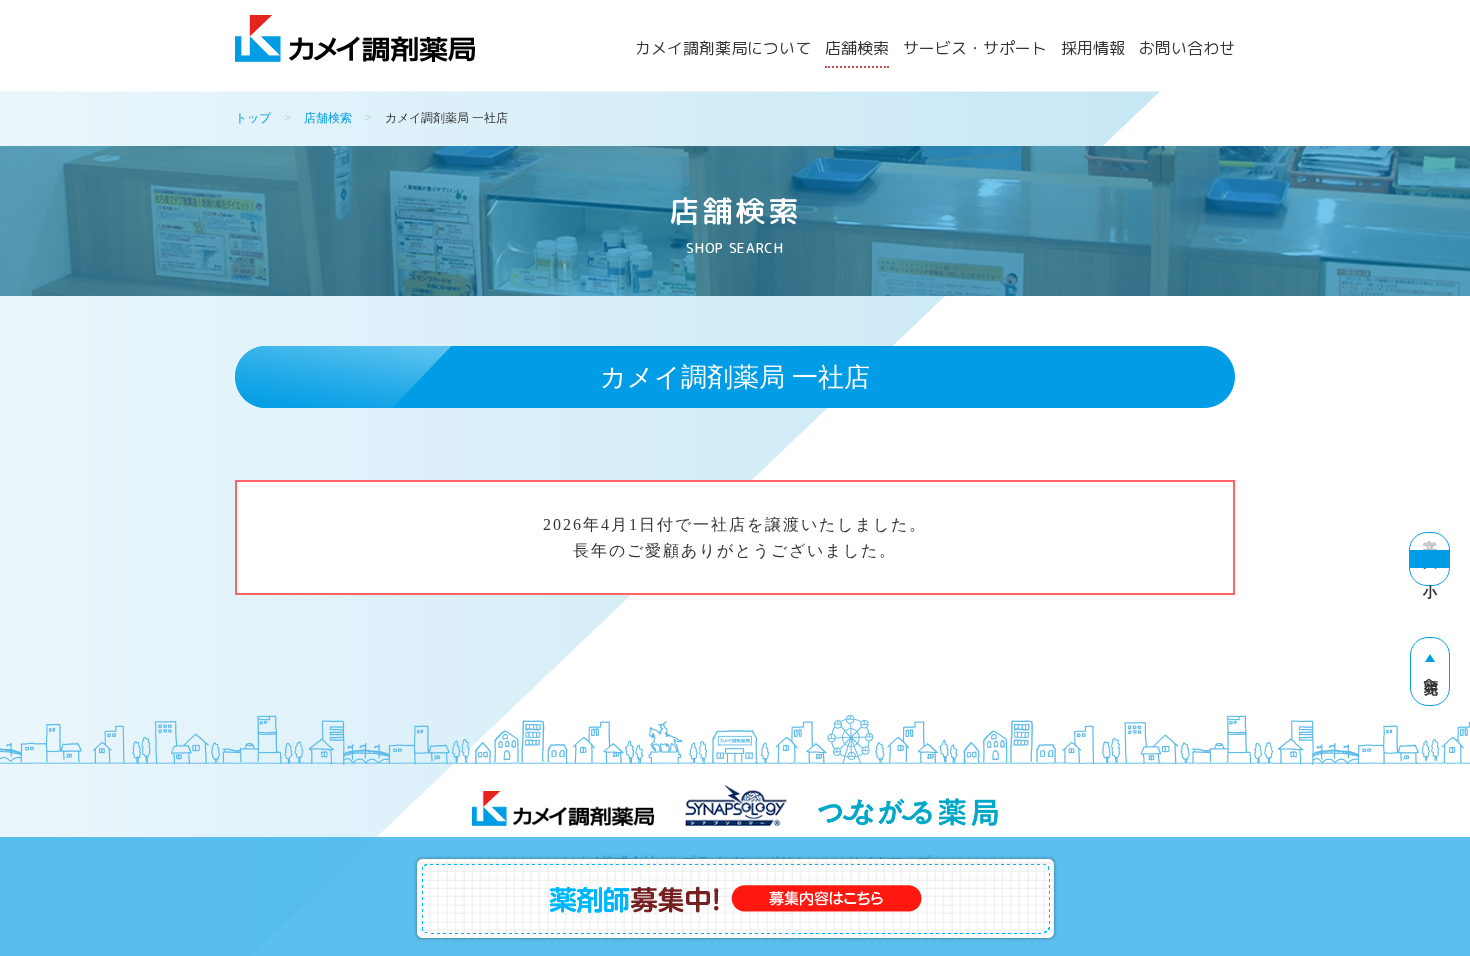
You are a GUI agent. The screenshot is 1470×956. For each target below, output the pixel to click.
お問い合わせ (1187, 49)
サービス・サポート (975, 49)
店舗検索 (857, 49)
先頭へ (1430, 679)
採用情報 (1093, 49)
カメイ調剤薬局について (723, 49)
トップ (253, 118)
